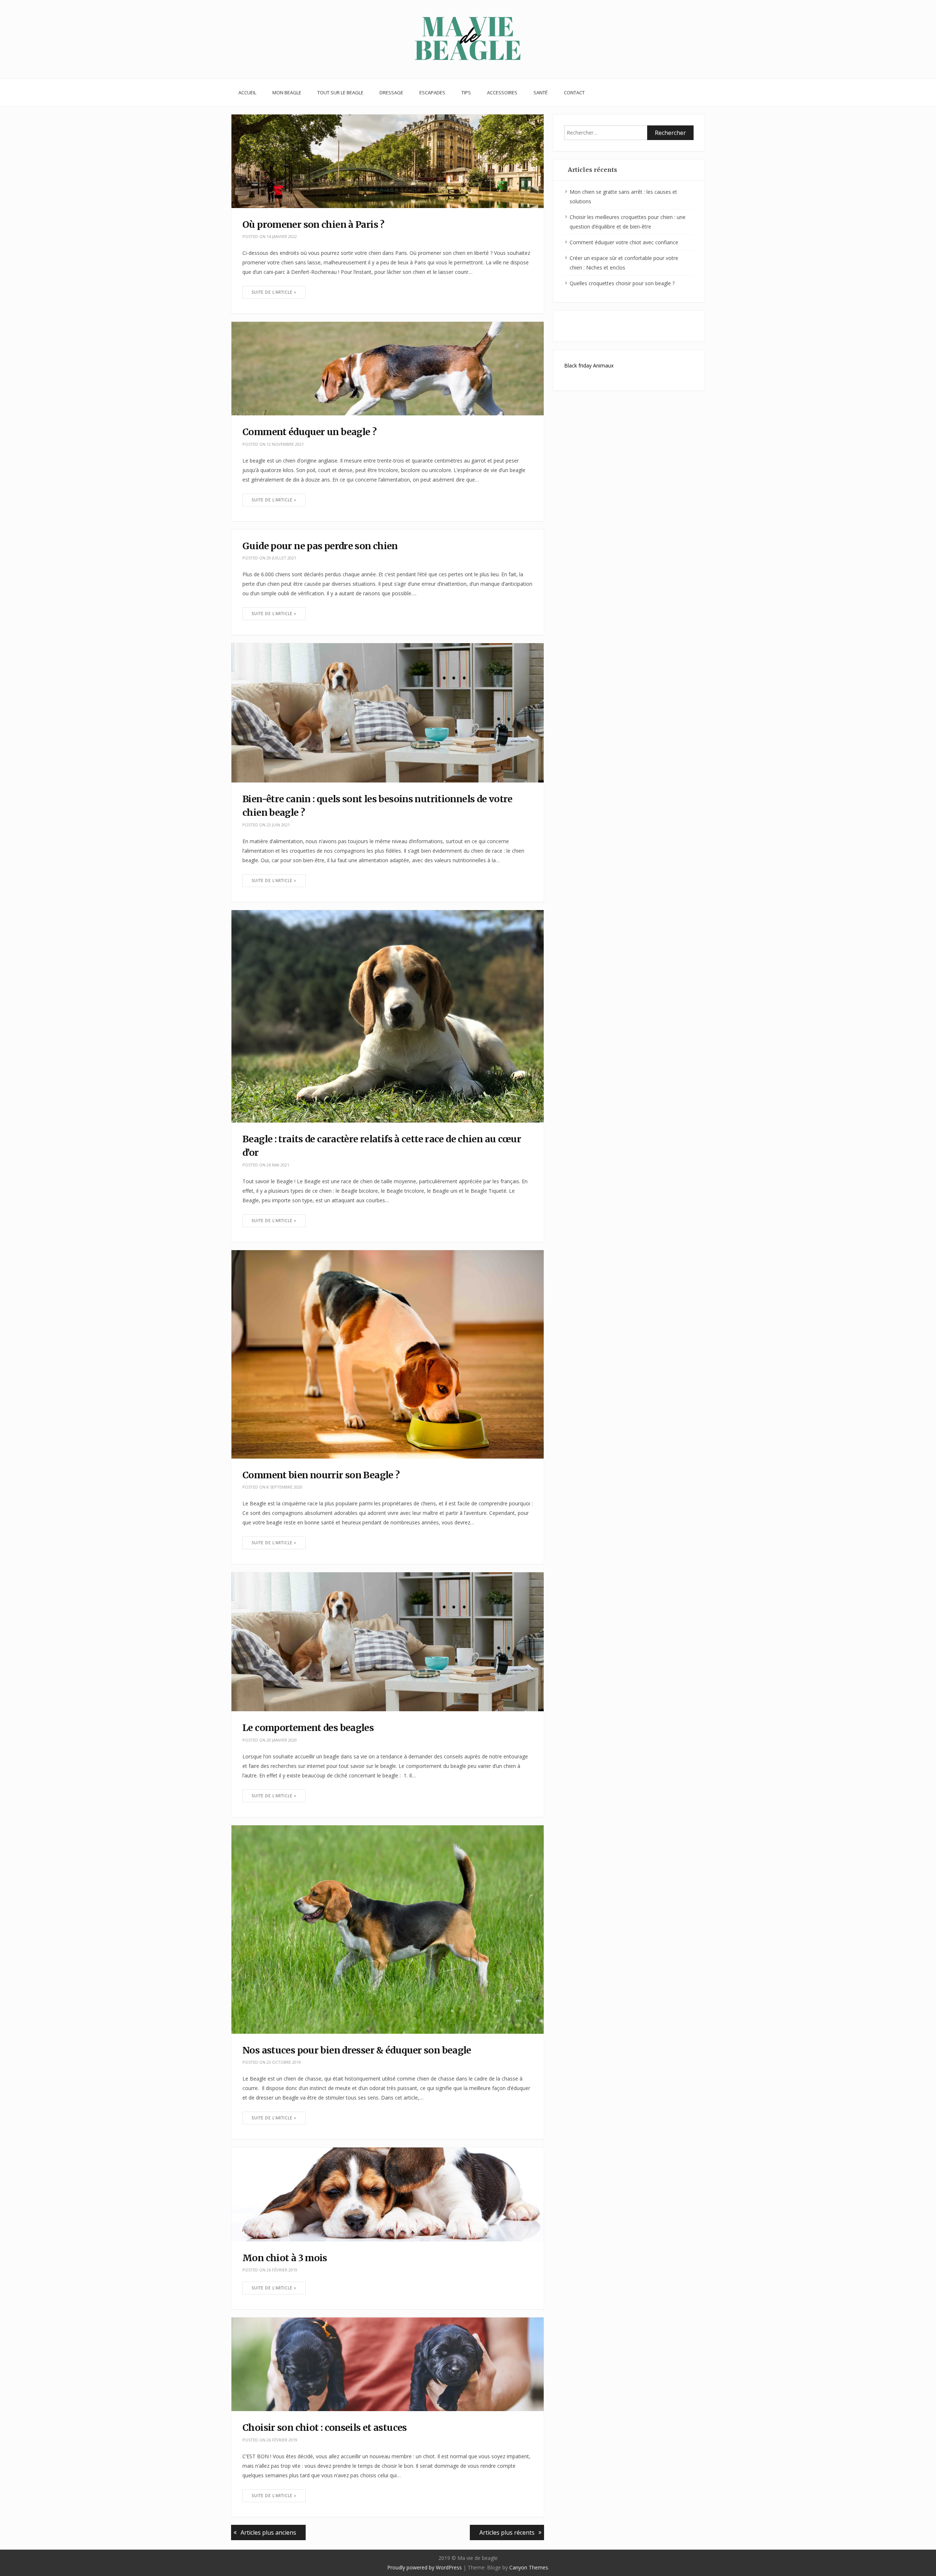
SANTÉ (541, 93)
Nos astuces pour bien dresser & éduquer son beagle (357, 2050)
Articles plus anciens (268, 2532)
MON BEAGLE (287, 93)
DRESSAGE (391, 93)
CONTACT (574, 93)
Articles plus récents (507, 2532)
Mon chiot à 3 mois (285, 2258)
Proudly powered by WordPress (424, 2567)
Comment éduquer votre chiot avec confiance (624, 242)
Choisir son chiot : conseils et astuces (325, 2428)
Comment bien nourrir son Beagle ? (321, 1475)
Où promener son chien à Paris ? (314, 225)
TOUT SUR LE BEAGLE (340, 93)
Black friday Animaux (589, 365)
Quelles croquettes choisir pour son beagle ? (622, 283)
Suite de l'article (273, 292)
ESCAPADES (432, 93)
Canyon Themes (529, 2567)
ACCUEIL (247, 93)
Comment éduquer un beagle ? (310, 432)
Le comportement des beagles (308, 1728)
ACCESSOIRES (502, 93)
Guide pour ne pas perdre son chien (320, 546)
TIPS (466, 93)
